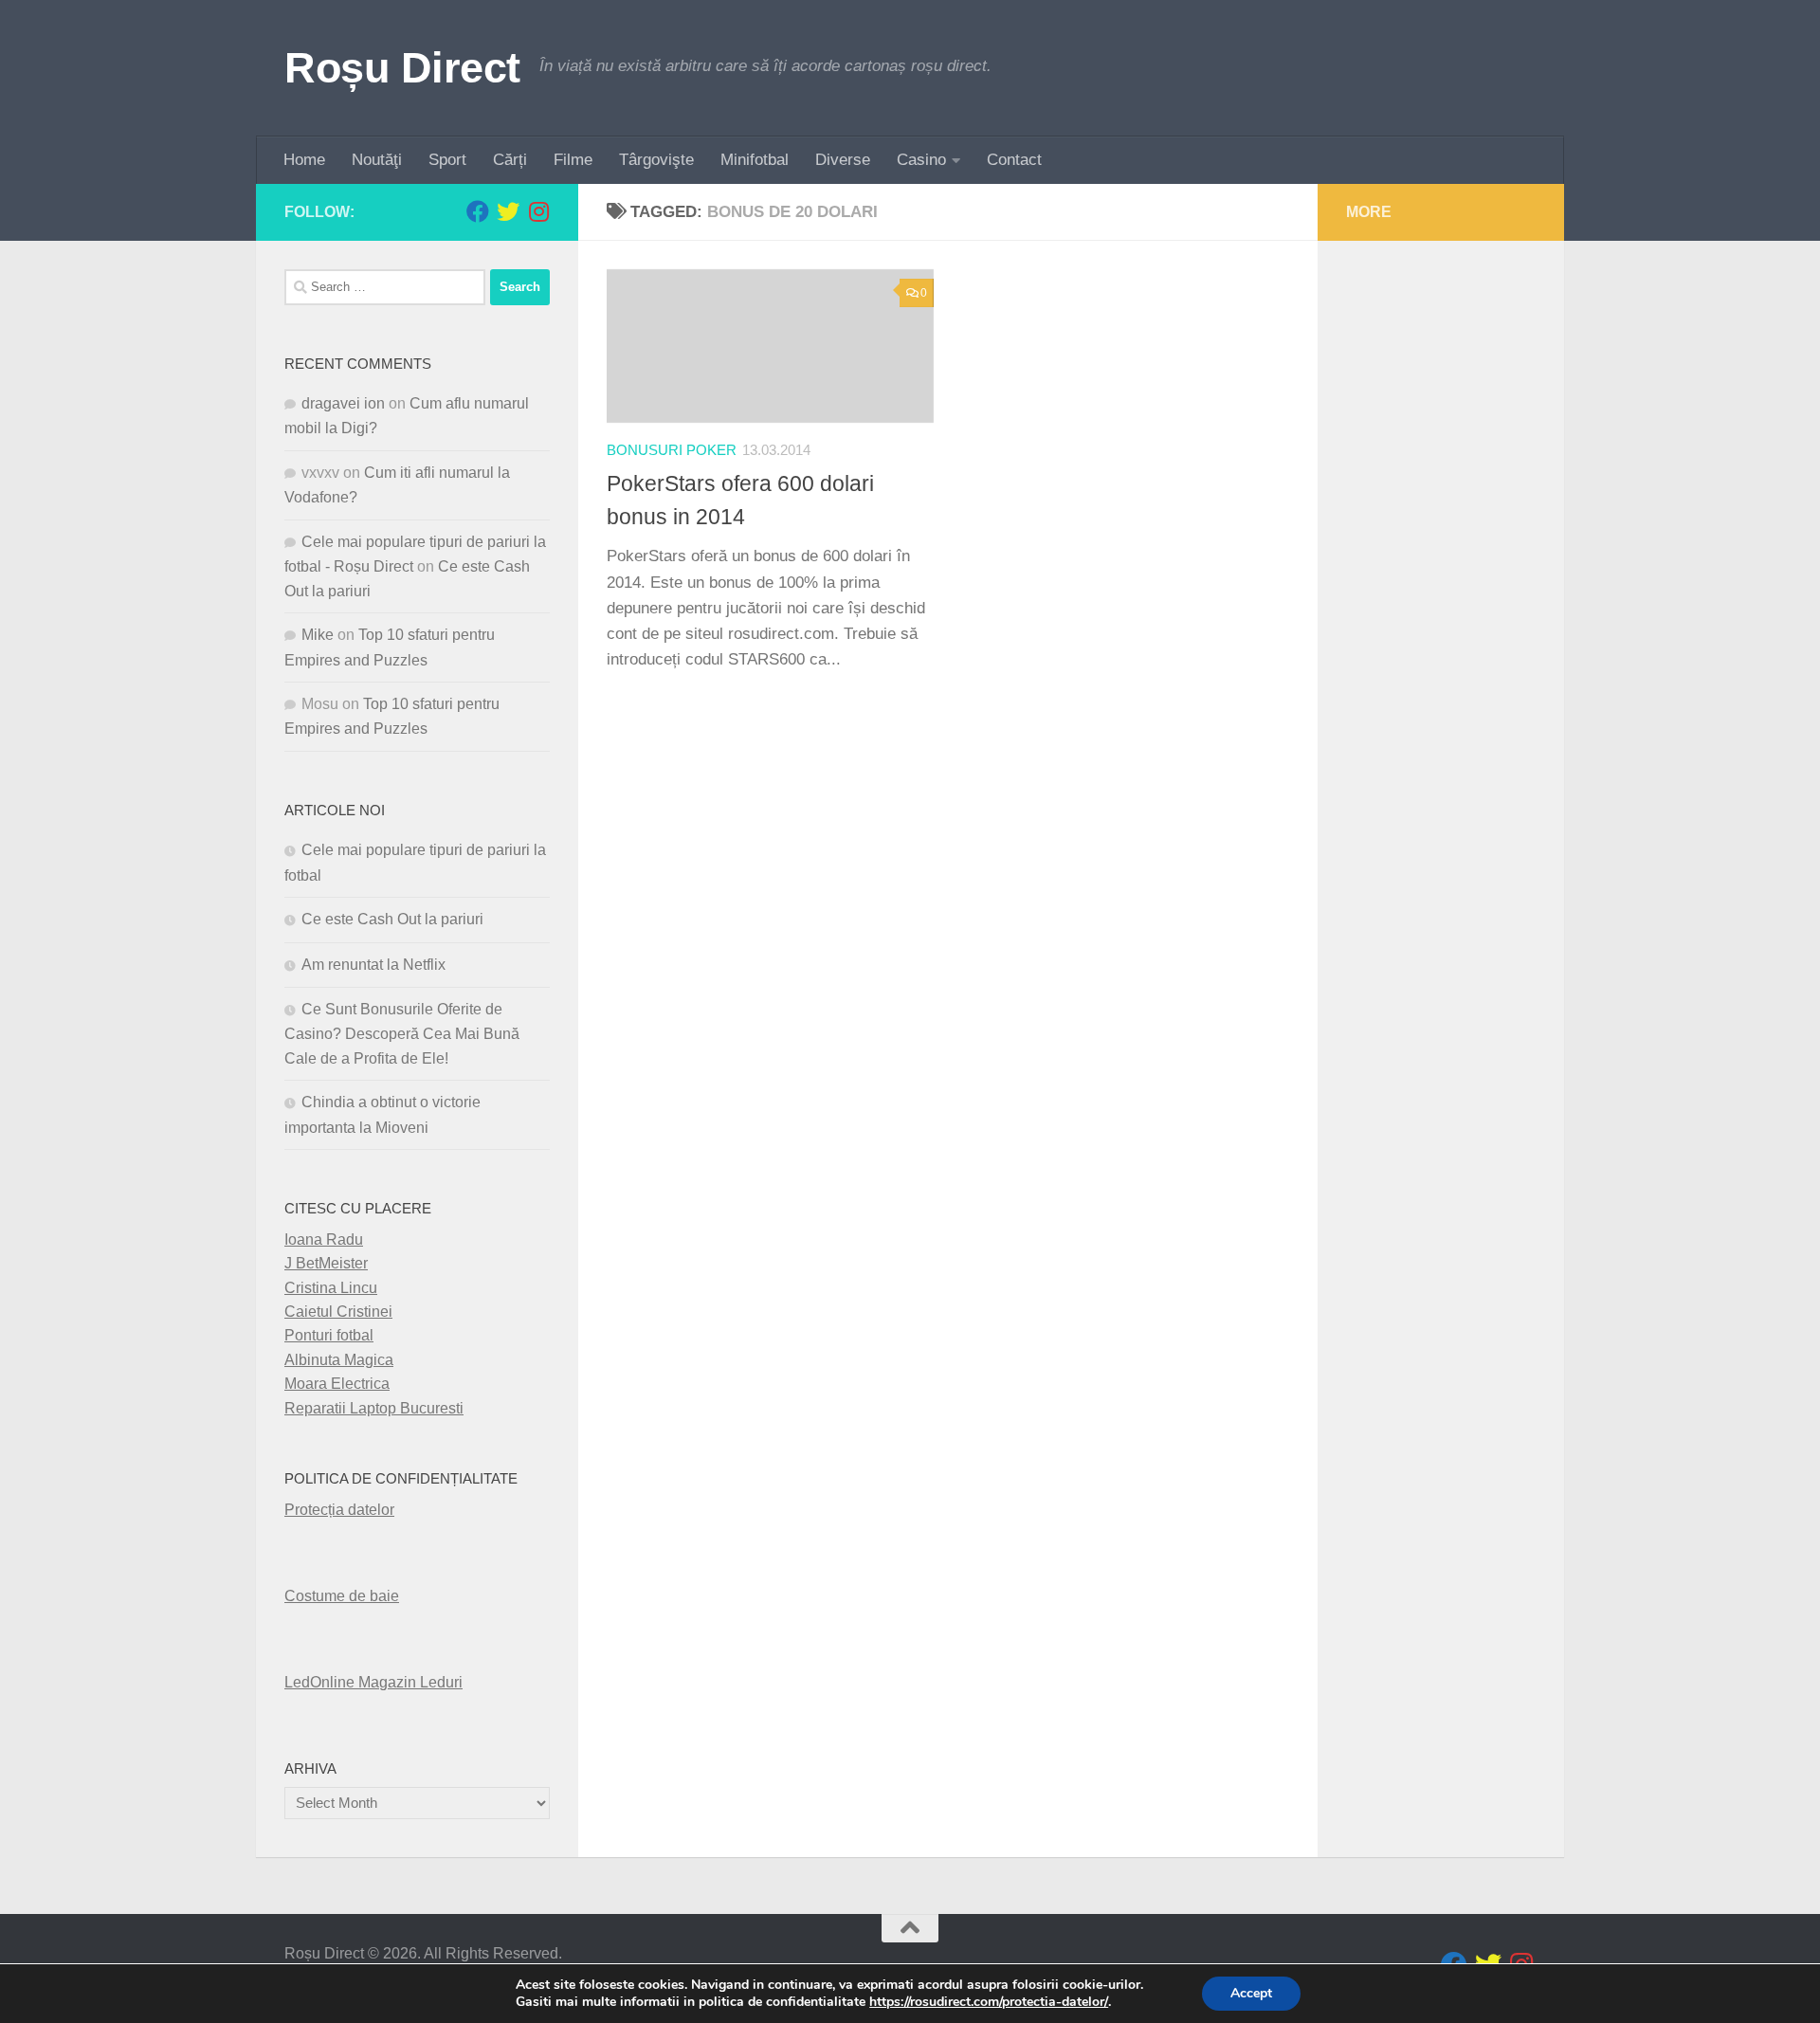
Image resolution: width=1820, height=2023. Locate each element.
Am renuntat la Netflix (373, 965)
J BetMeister (326, 1263)
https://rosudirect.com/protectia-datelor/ (989, 2002)
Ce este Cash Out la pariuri (392, 919)
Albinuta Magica (339, 1360)
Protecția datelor (339, 1510)
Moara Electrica (337, 1384)
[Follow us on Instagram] (538, 211)
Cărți (510, 160)
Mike (318, 635)
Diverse (843, 160)
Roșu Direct (402, 68)
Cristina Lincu (331, 1288)
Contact (1014, 160)
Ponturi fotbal (329, 1335)
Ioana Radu (324, 1239)
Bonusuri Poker (672, 450)
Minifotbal (755, 160)
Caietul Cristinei (338, 1312)
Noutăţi (377, 160)
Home (304, 160)
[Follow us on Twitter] (508, 211)
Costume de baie (342, 1596)
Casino (921, 160)
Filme (573, 160)
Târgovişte (656, 160)
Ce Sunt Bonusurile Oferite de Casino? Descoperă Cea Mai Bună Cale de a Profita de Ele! (402, 1034)
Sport (447, 160)
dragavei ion (343, 403)
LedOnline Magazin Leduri (373, 1682)
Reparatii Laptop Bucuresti (374, 1408)
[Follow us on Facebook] (478, 211)
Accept (1251, 1993)
